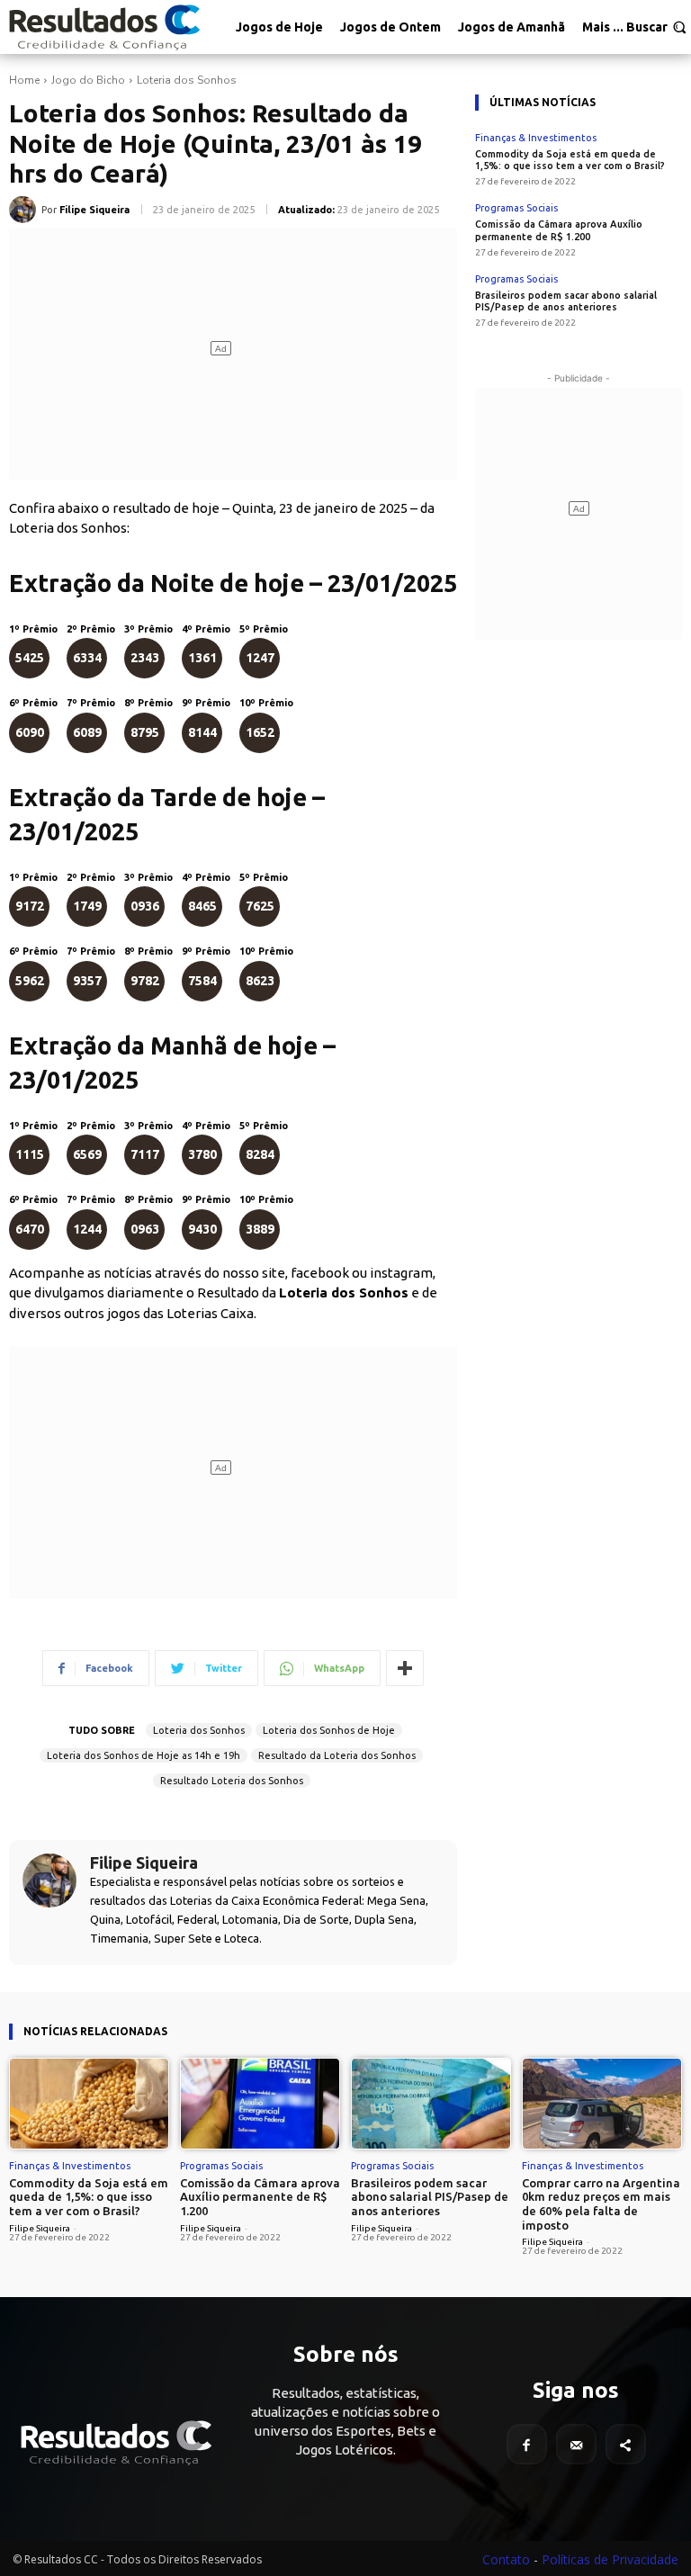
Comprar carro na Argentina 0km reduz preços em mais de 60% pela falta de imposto (601, 2204)
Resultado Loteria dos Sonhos (232, 1781)
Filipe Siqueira (94, 210)
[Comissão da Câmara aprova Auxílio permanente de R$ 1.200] (260, 2103)
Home (24, 80)
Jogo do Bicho (88, 80)
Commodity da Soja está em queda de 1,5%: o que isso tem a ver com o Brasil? (570, 160)
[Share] (626, 2444)
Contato (506, 2559)
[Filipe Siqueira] (25, 210)
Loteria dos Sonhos (187, 80)
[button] (656, 27)
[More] (405, 1668)
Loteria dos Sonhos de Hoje (329, 1730)
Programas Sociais (516, 208)
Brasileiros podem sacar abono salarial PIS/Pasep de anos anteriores (566, 301)
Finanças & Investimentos (536, 138)
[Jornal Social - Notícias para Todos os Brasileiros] (103, 27)
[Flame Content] (115, 2443)
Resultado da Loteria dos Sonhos (337, 1755)
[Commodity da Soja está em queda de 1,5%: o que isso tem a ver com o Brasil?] (89, 2103)
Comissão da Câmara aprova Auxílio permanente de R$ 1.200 (260, 2197)
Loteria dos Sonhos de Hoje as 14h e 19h (144, 1755)
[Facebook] (527, 2444)
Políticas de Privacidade (610, 2559)
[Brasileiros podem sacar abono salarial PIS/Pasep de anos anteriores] (431, 2103)
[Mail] (576, 2444)
